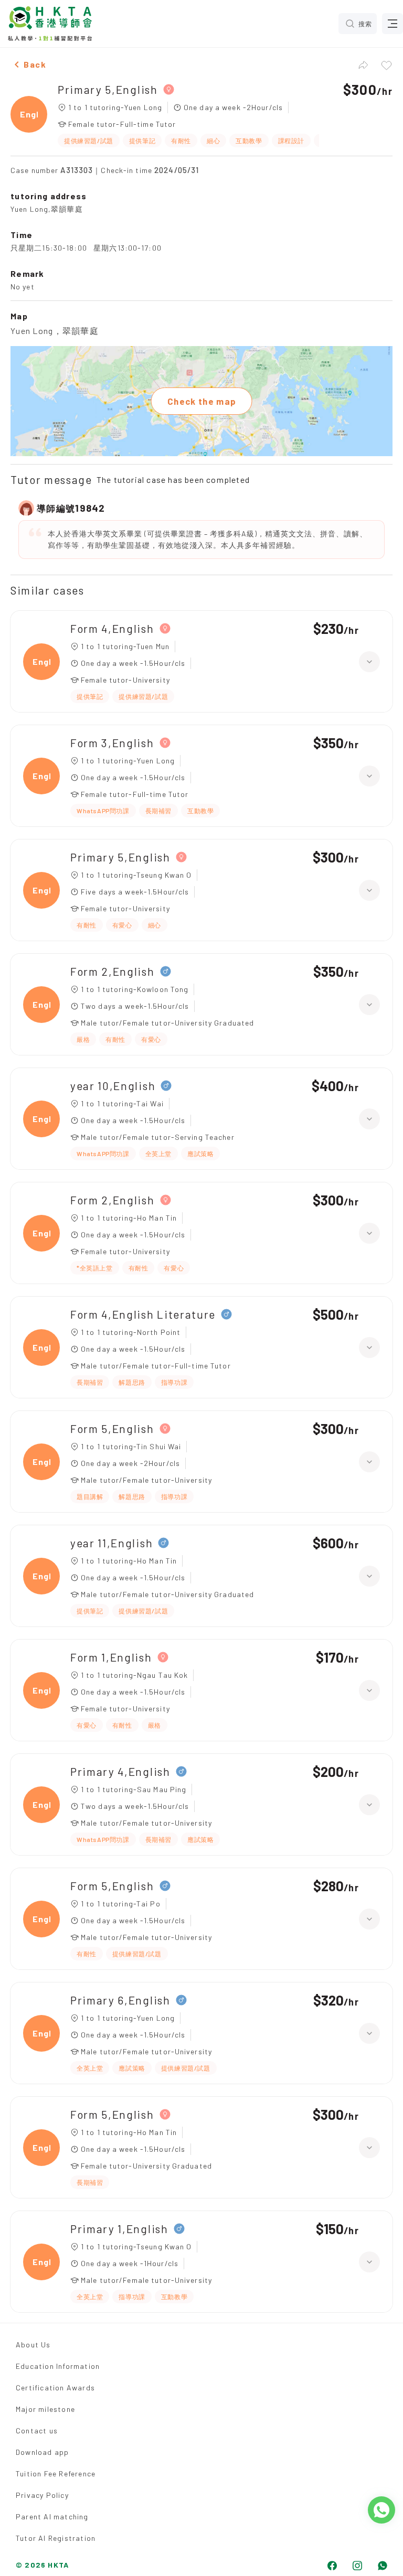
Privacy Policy (42, 2495)
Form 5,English (112, 1429)
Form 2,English (113, 971)
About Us (33, 2345)
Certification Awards (55, 2388)
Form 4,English (112, 628)
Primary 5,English (108, 89)
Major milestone (45, 2409)
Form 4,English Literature (143, 1314)
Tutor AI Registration (56, 2538)
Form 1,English (111, 1657)
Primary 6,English (120, 2000)
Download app (42, 2452)
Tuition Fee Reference (56, 2473)
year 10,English (113, 1086)
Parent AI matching (52, 2516)
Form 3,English (112, 743)
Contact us (37, 2431)
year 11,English (112, 1543)
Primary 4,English (120, 1771)
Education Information (58, 2366)
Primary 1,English (119, 2229)
